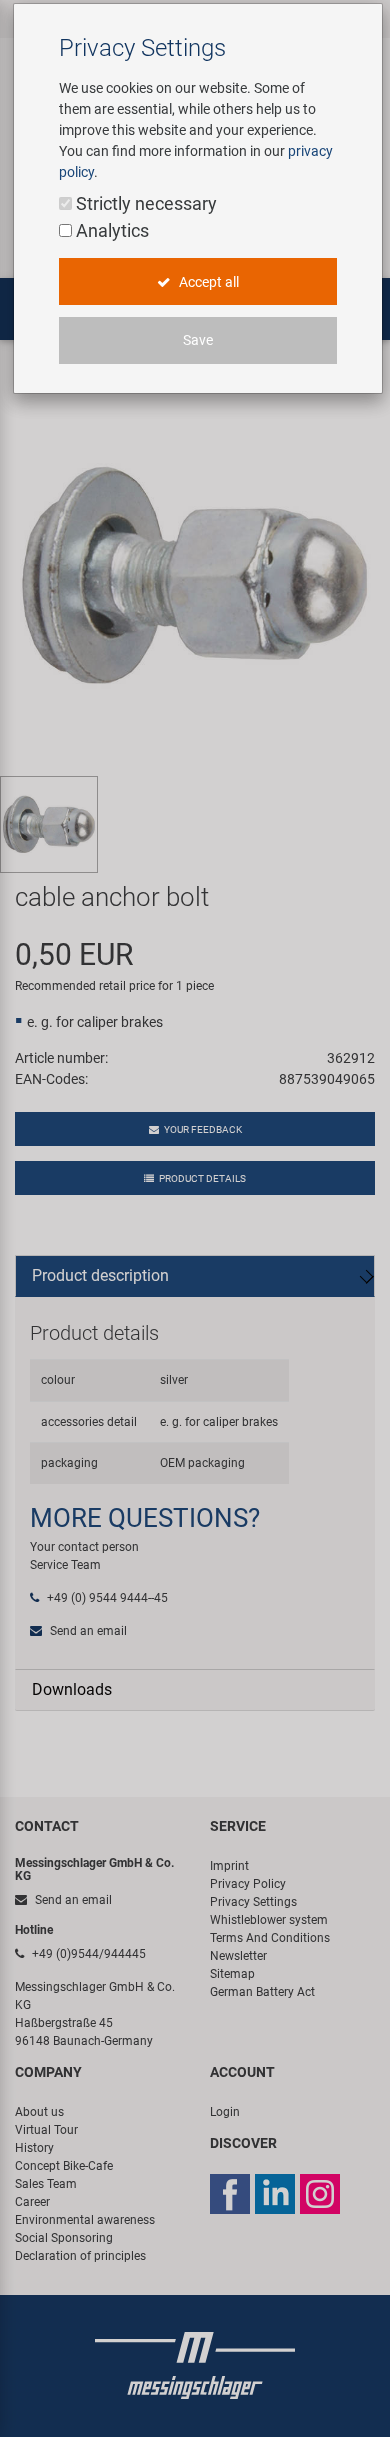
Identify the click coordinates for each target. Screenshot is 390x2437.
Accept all (207, 282)
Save (198, 340)
